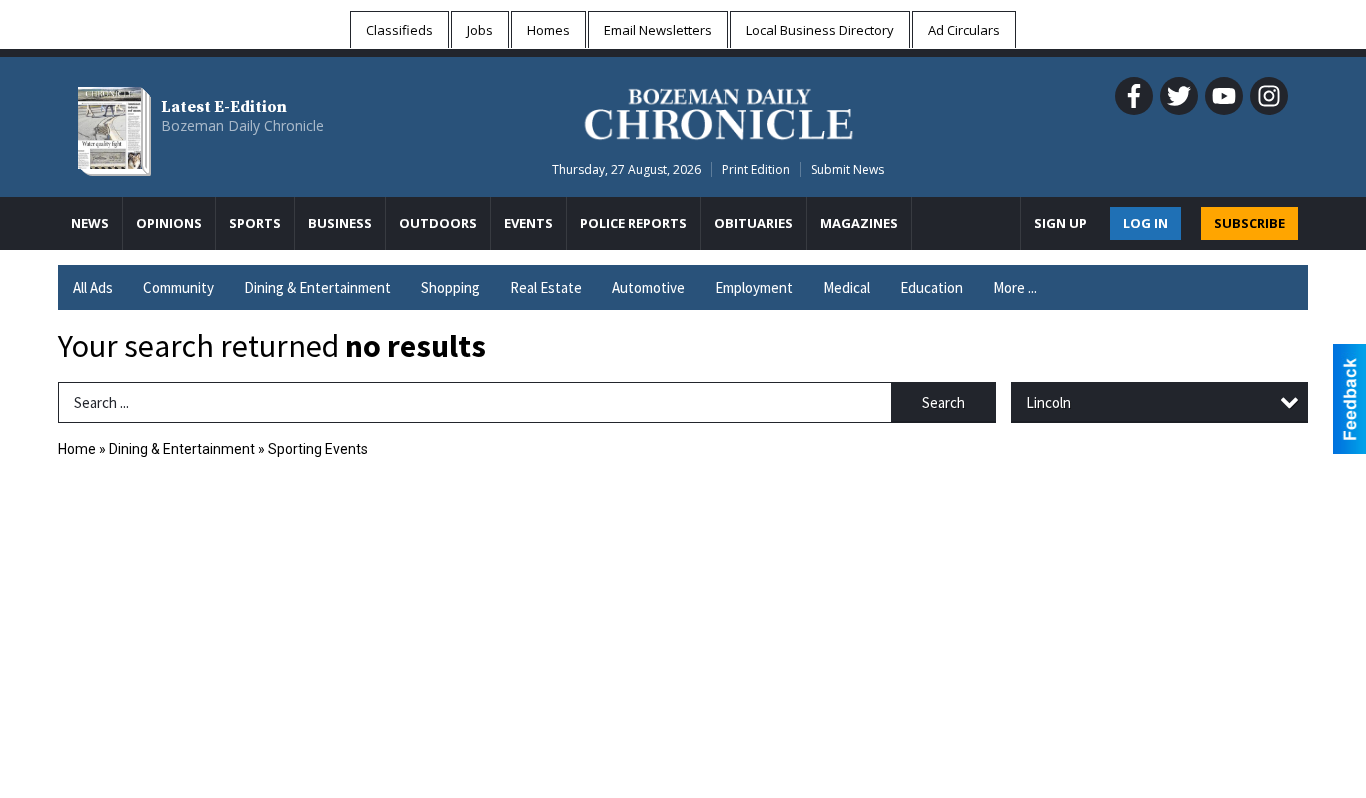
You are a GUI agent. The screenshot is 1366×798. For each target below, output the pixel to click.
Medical (846, 287)
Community (178, 287)
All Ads (93, 287)
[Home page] (718, 111)
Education (931, 287)
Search (943, 402)
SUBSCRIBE (1249, 223)
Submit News (847, 169)
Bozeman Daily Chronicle (242, 125)
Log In (1145, 223)
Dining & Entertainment (317, 287)
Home (77, 449)
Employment (754, 287)
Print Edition (756, 169)
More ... (1015, 287)
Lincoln (1048, 402)
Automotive (648, 287)
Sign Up (1060, 223)
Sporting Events (318, 449)
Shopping (450, 287)
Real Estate (546, 287)
